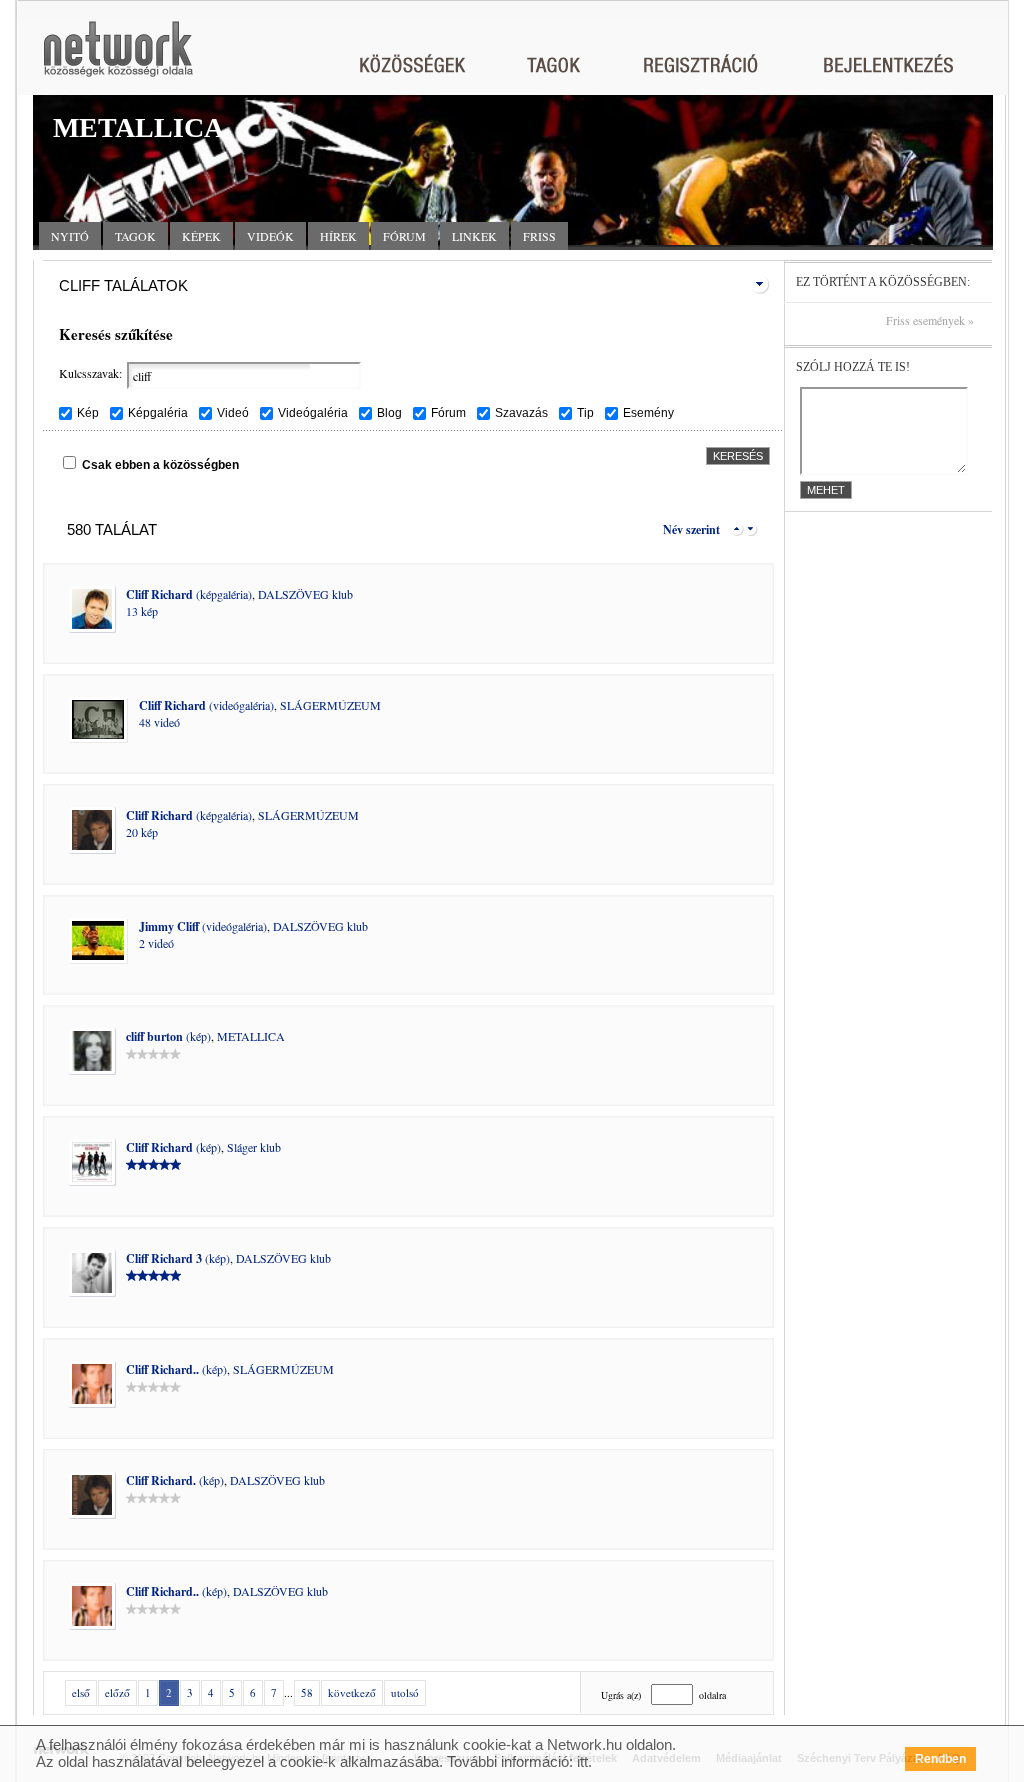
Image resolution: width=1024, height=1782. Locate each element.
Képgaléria (158, 413)
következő (352, 1692)
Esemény (648, 413)
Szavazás (521, 413)
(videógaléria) (206, 705)
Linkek (474, 236)
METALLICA (251, 1036)
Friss (539, 236)
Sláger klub (254, 1147)
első (81, 1692)
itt (582, 1761)
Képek (201, 236)
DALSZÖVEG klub (305, 594)
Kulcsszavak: (90, 373)
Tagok (135, 236)
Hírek (338, 236)
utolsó (405, 1692)
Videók (270, 236)
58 (307, 1692)
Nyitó (70, 236)
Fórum (404, 236)
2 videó (156, 943)
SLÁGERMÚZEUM (330, 705)
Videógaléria (313, 413)
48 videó (159, 722)
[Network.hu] (118, 58)
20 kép (142, 832)
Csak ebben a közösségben (160, 465)
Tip (585, 413)
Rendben (940, 1759)
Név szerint (691, 529)
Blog (389, 413)
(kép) (168, 1036)
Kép (88, 413)
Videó (233, 413)
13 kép (142, 611)
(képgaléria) (189, 594)
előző (117, 1692)
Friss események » (930, 320)
